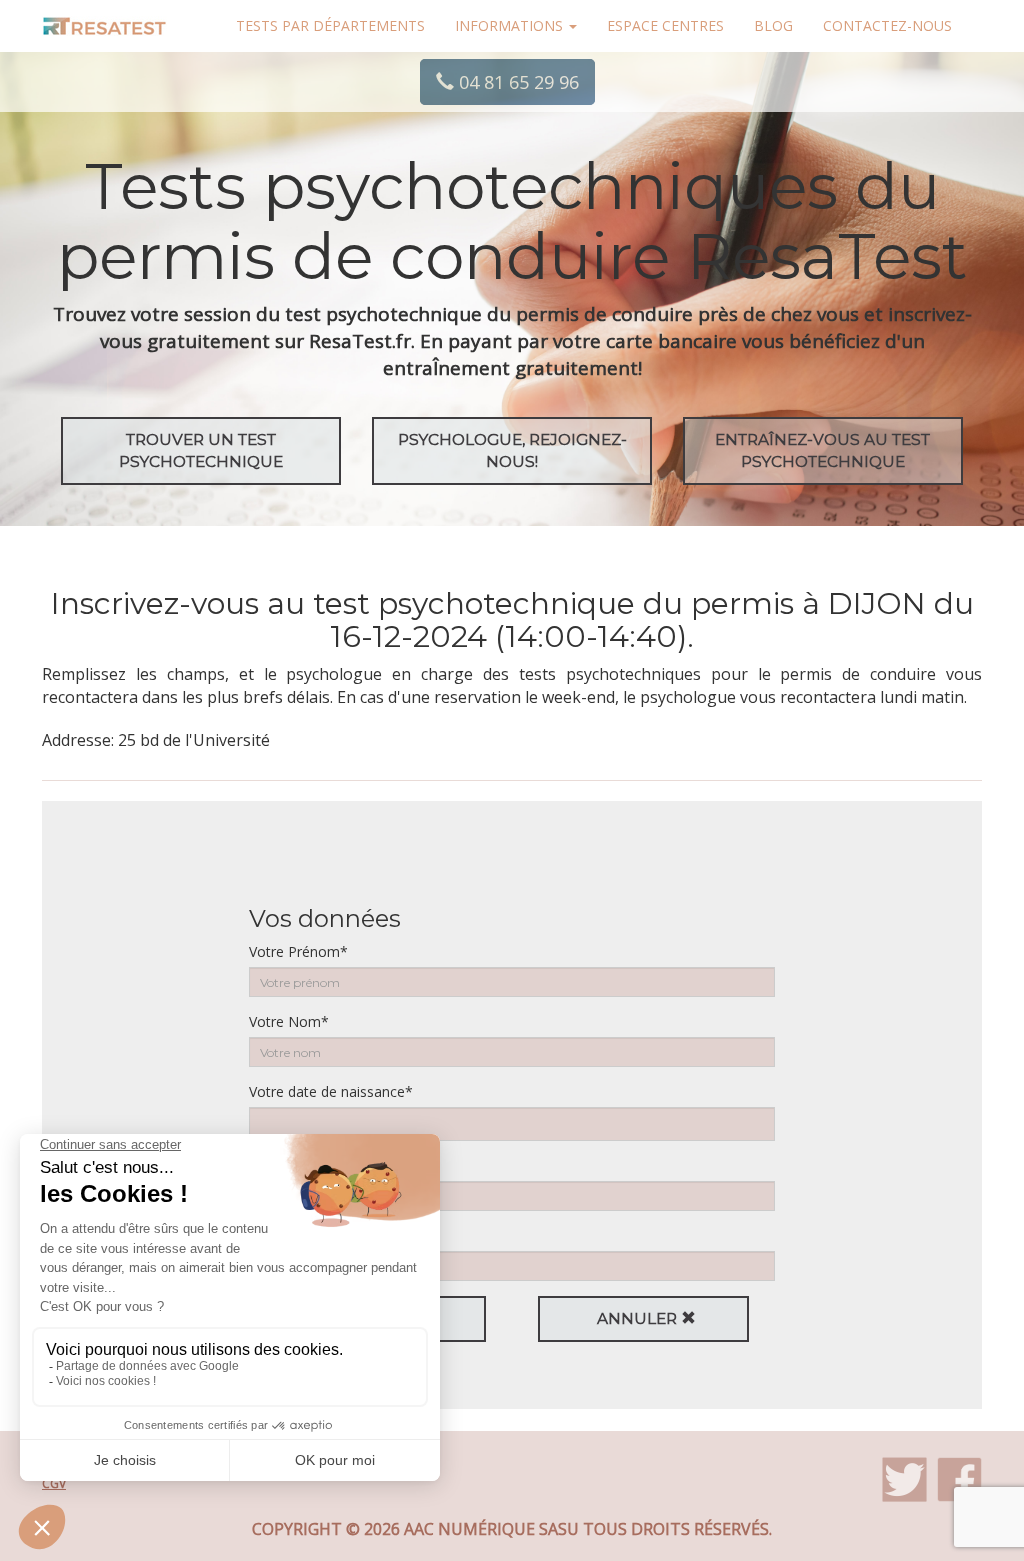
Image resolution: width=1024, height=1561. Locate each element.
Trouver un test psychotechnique (201, 450)
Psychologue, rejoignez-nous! (512, 450)
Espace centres (665, 25)
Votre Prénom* (298, 951)
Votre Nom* (289, 1021)
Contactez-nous (887, 25)
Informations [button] (511, 25)
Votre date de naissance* (331, 1091)
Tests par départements (330, 25)
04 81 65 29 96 (516, 82)
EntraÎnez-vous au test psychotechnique (822, 450)
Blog (773, 25)
